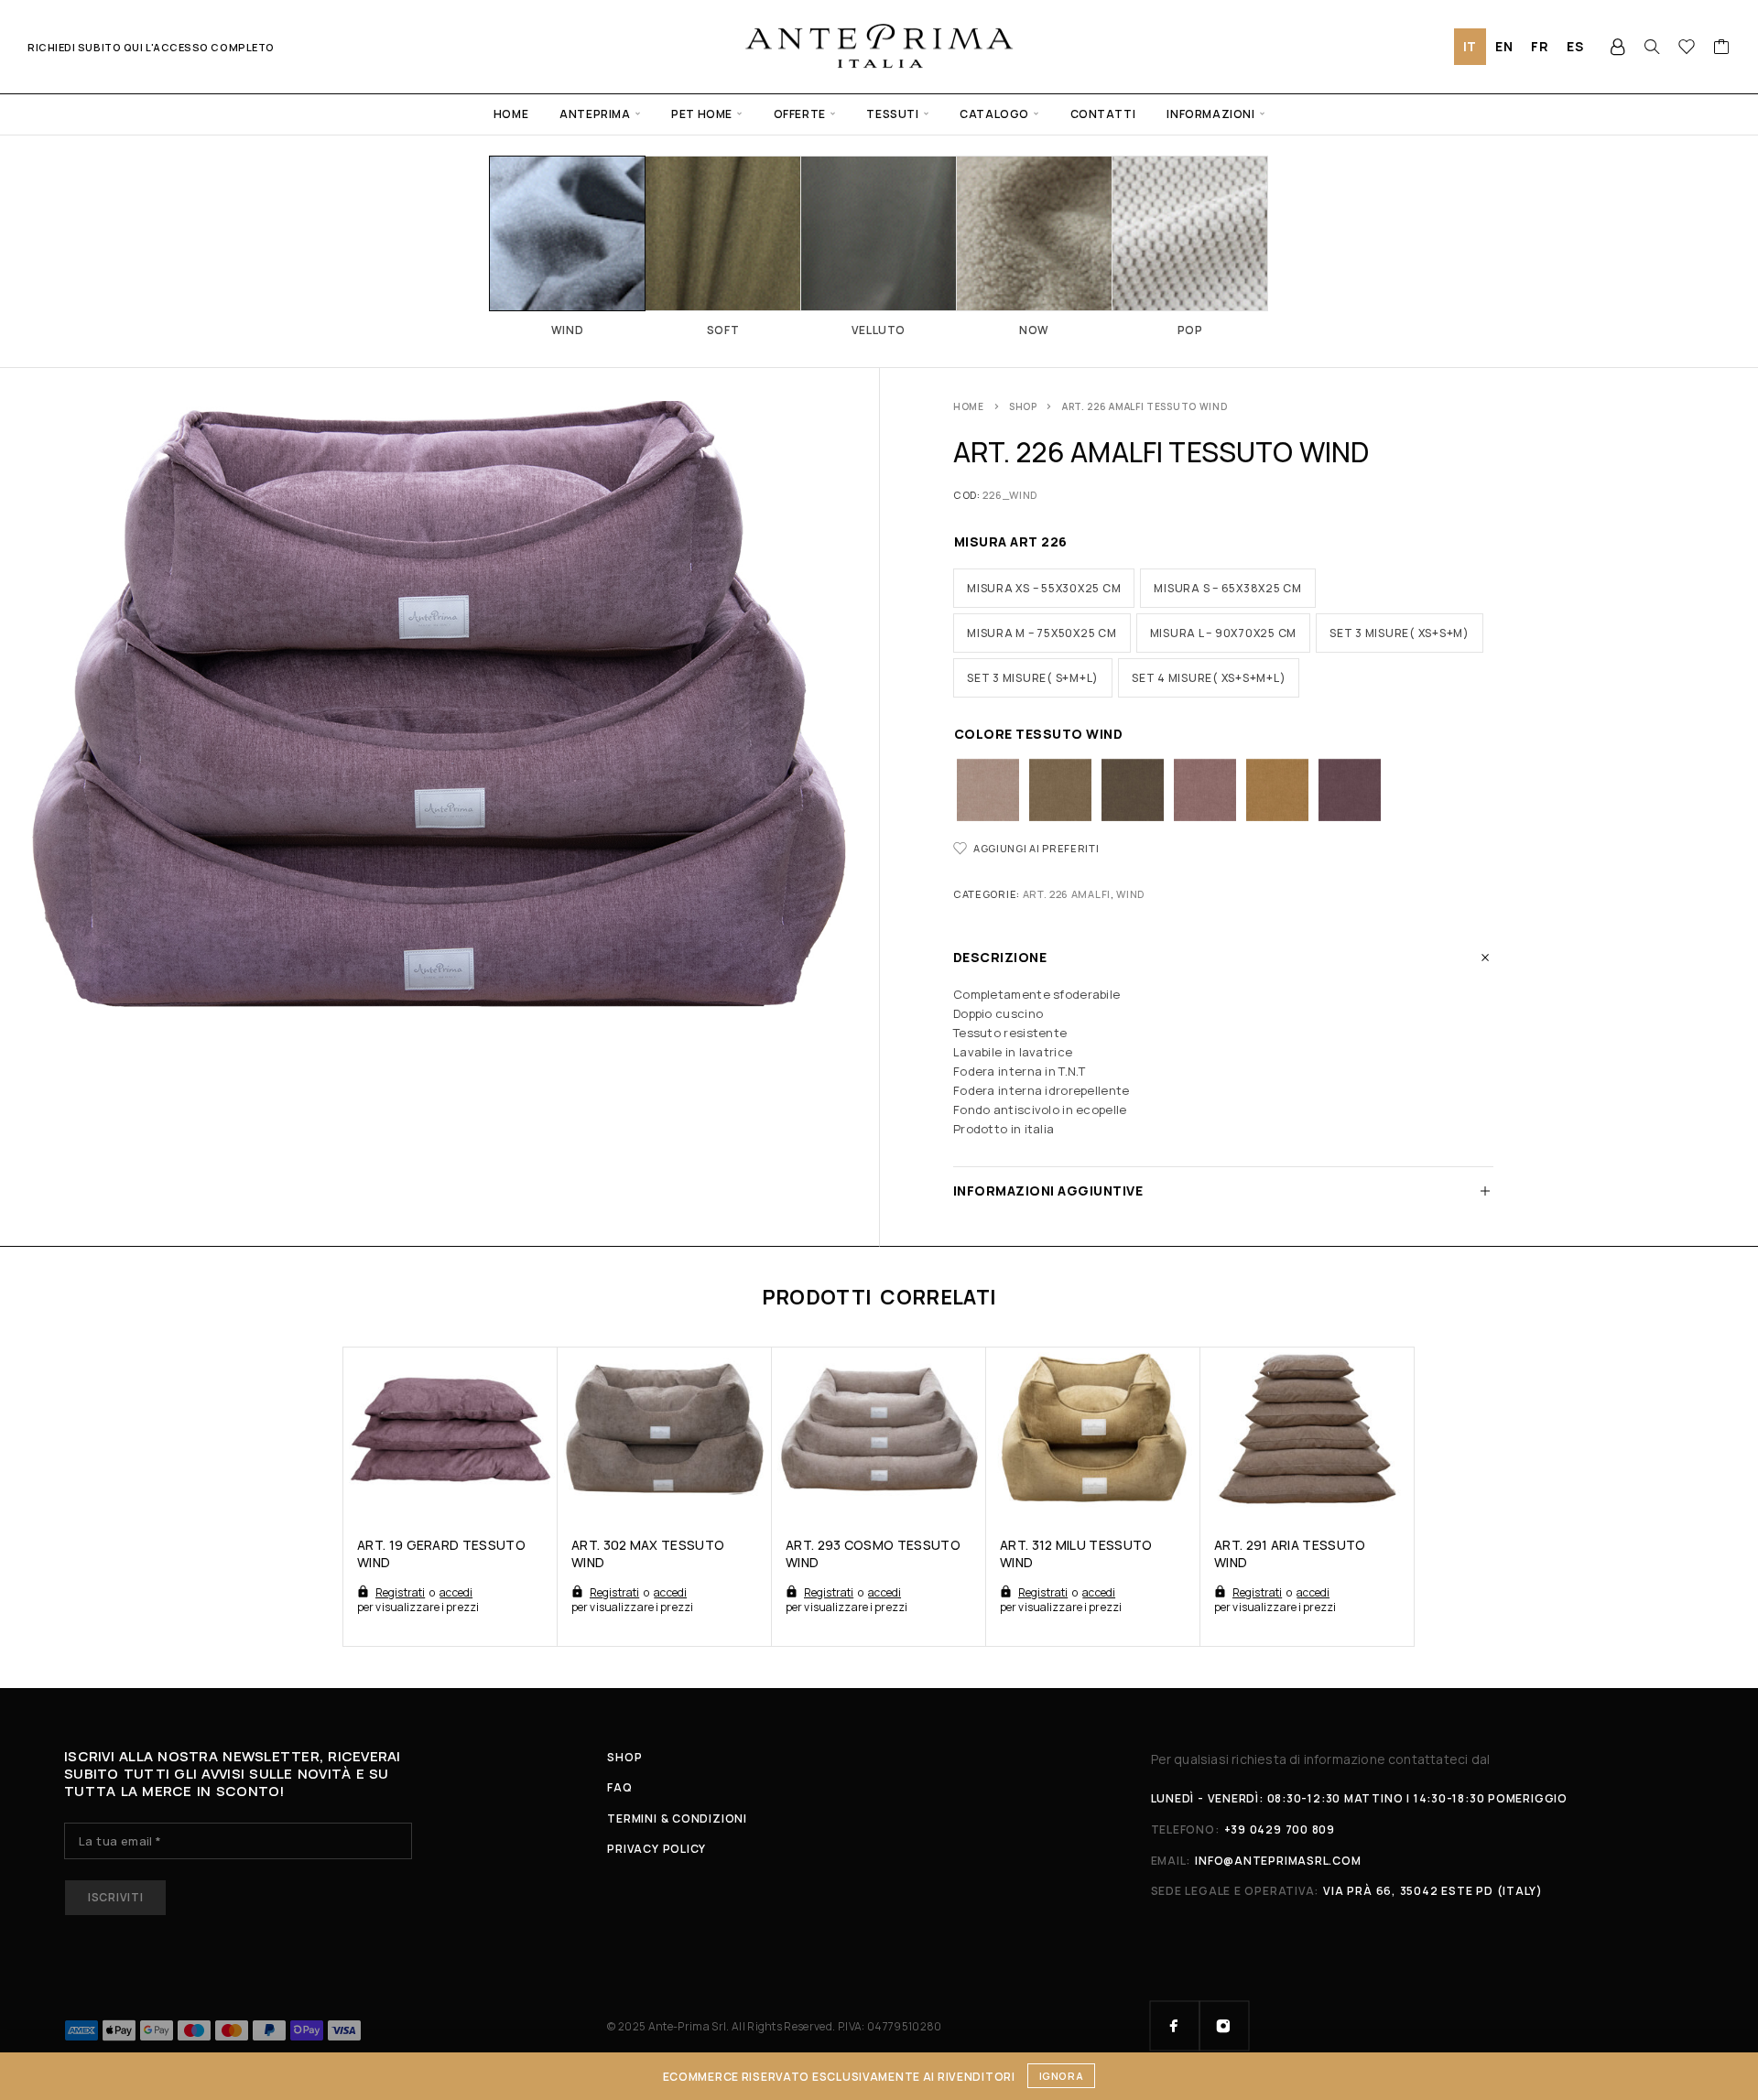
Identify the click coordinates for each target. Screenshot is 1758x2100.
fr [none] (1540, 46)
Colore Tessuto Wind (1038, 734)
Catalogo (994, 114)
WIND (1130, 894)
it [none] (1470, 46)
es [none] (1575, 46)
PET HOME (702, 114)
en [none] (1504, 46)
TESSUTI (892, 114)
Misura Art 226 (1011, 541)
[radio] (1044, 588)
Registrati (400, 1593)
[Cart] (1722, 49)
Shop (1023, 406)
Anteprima (595, 114)
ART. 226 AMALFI (1067, 894)
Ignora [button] (1062, 2076)
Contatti (1103, 114)
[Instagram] (1224, 2026)
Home (511, 114)
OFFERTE (800, 114)
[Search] (1652, 47)
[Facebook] (1175, 2026)
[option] (1504, 47)
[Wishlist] (1687, 49)
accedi (456, 1593)
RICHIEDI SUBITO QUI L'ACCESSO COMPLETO (151, 47)
